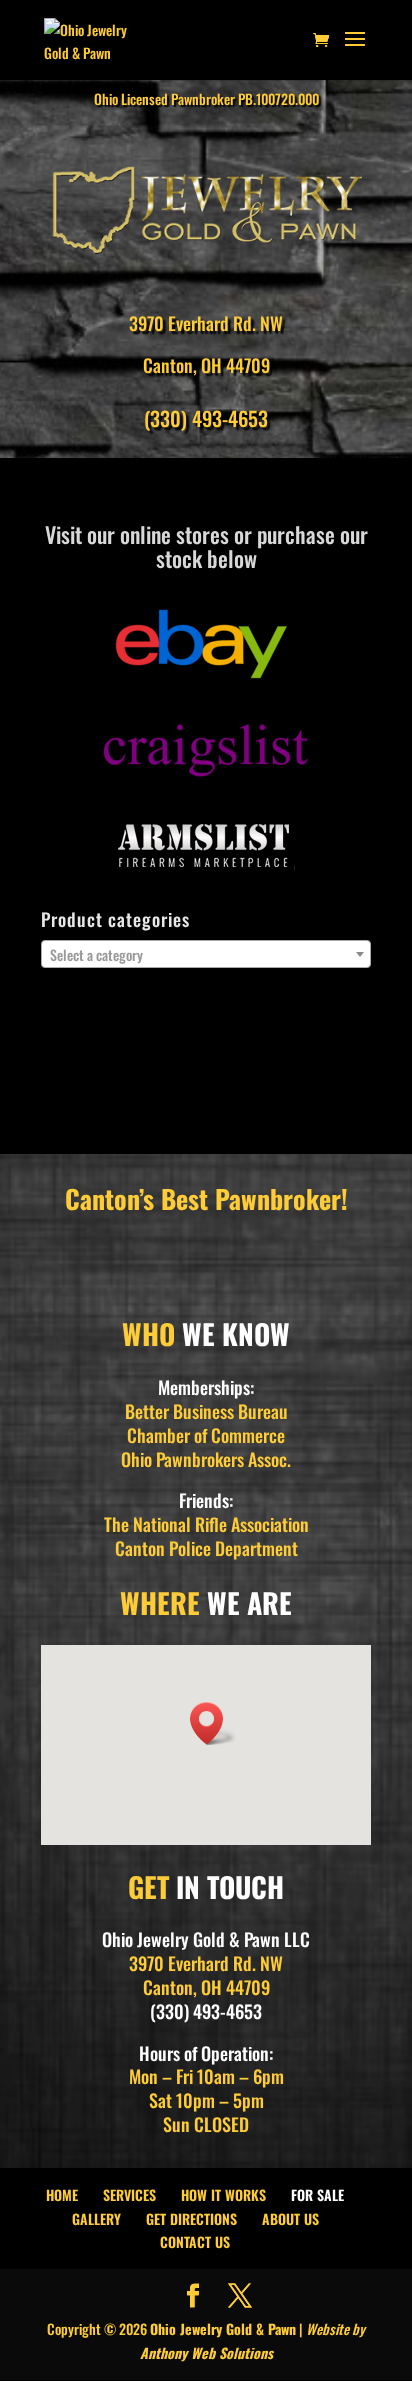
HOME (62, 2194)
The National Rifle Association (206, 1524)
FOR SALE (317, 2194)
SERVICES (129, 2194)
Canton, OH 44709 (206, 365)
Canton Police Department (206, 1548)
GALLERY (96, 2218)
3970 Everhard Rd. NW (206, 323)
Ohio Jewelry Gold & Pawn (223, 2328)
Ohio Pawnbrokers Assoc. (206, 1459)
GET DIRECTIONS (191, 2218)
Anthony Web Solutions (206, 2352)
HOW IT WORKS (223, 2194)
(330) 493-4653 (206, 418)
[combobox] (206, 954)
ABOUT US (290, 2218)
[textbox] (206, 955)
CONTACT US (195, 2241)
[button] (213, 1723)
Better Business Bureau (206, 1411)
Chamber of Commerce (206, 1435)
